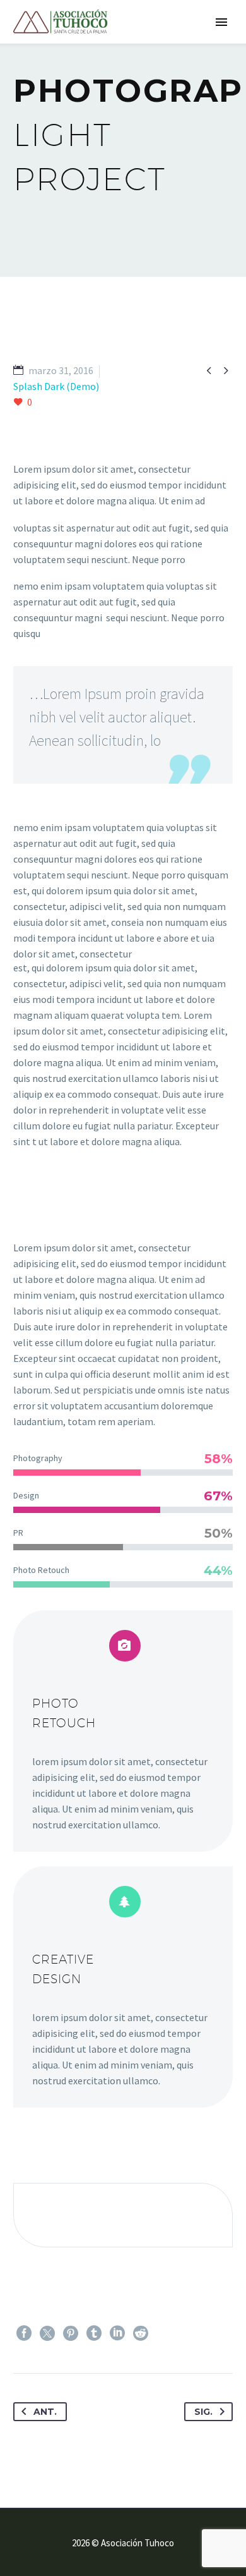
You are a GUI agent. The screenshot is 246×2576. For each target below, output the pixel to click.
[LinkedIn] (117, 2333)
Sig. (203, 2412)
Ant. (45, 2412)
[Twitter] (47, 2333)
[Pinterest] (71, 2333)
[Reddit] (141, 2333)
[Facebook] (24, 2333)
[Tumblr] (94, 2333)
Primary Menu (221, 22)
